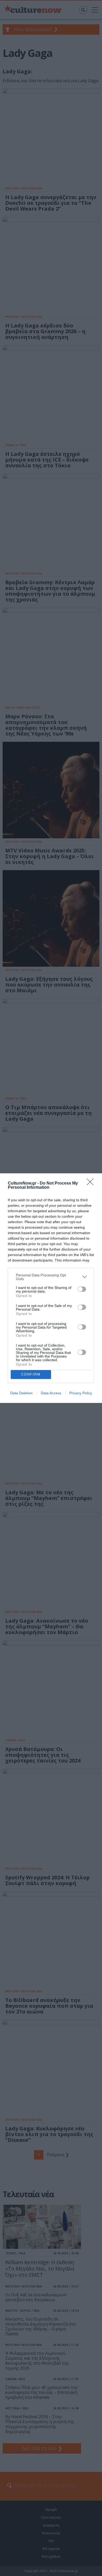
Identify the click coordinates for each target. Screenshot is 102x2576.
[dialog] (51, 1288)
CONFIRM (31, 1374)
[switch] (82, 1289)
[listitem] (51, 1277)
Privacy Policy (81, 1393)
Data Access (51, 1393)
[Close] (92, 1184)
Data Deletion (21, 1393)
